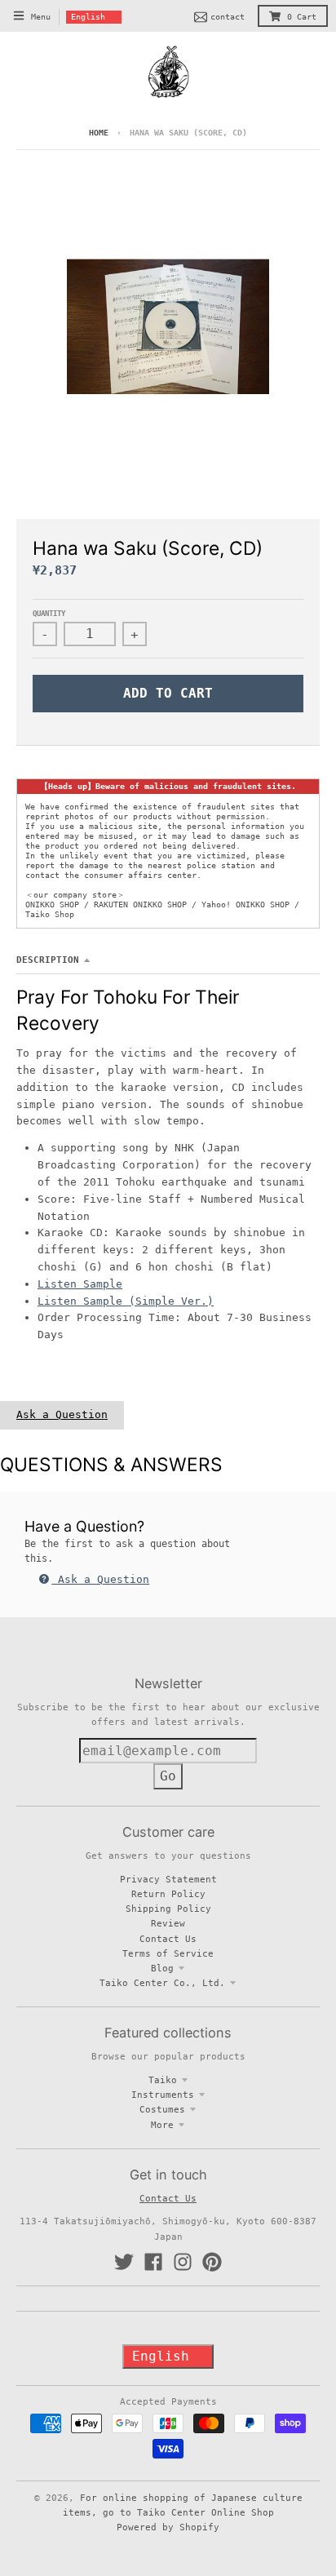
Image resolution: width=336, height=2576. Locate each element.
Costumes (162, 2109)
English (88, 17)
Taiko (163, 2080)
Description (48, 960)
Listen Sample (80, 1284)
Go (168, 1776)
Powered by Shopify (168, 2527)
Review (168, 1923)
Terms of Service (168, 1953)
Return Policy (168, 1894)
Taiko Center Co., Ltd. (162, 1983)
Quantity (49, 614)
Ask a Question (62, 1414)
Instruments (163, 2095)
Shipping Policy (168, 1909)
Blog (162, 1968)
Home (99, 133)
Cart (302, 17)
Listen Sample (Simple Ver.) (126, 1301)
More (162, 2125)
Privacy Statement (168, 1879)
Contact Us (168, 1939)
